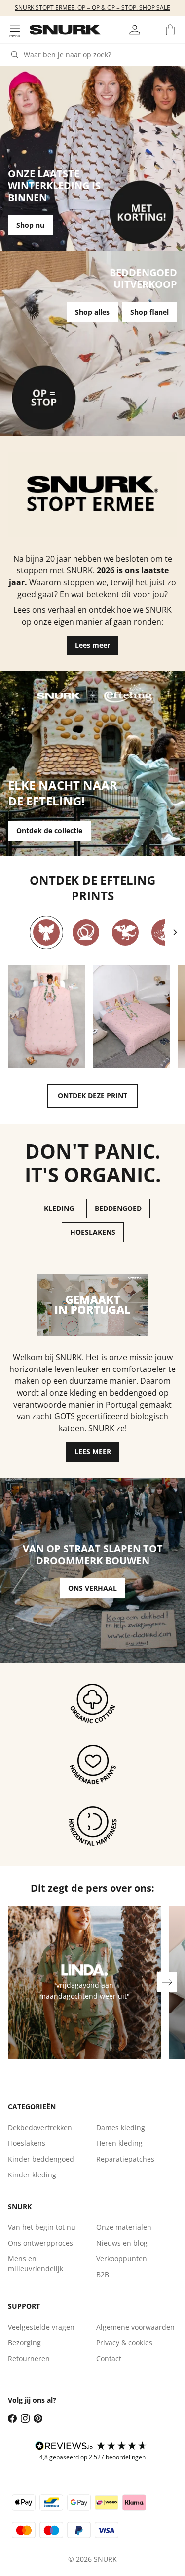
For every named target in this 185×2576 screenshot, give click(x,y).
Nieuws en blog (122, 2243)
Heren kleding (119, 2143)
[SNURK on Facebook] (12, 2418)
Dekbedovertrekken (40, 2127)
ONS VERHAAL (92, 1588)
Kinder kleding (32, 2175)
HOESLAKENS (93, 1232)
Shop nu (30, 225)
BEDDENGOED (118, 1208)
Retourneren (29, 2358)
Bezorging (24, 2343)
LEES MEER (93, 1452)
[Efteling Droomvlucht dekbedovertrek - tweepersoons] (131, 1016)
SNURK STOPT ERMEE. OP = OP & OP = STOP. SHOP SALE (92, 8)
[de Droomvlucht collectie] (46, 932)
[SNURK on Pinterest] (38, 2418)
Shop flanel (149, 312)
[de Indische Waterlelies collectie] (165, 932)
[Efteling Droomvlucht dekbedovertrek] (46, 1016)
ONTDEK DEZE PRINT (92, 1096)
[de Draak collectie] (125, 932)
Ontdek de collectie (49, 830)
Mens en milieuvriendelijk (36, 2264)
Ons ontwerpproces (40, 2243)
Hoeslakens (27, 2143)
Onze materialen (124, 2227)
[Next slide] (175, 932)
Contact (109, 2358)
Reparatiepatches (125, 2159)
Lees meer (92, 645)
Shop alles (92, 312)
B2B (103, 2274)
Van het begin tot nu (42, 2227)
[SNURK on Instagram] (25, 2418)
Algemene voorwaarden (135, 2327)
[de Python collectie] (86, 932)
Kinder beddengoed (41, 2159)
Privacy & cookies (124, 2343)
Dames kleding (121, 2127)
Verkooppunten (122, 2259)
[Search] (15, 55)
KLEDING (59, 1208)
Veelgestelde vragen (41, 2327)
